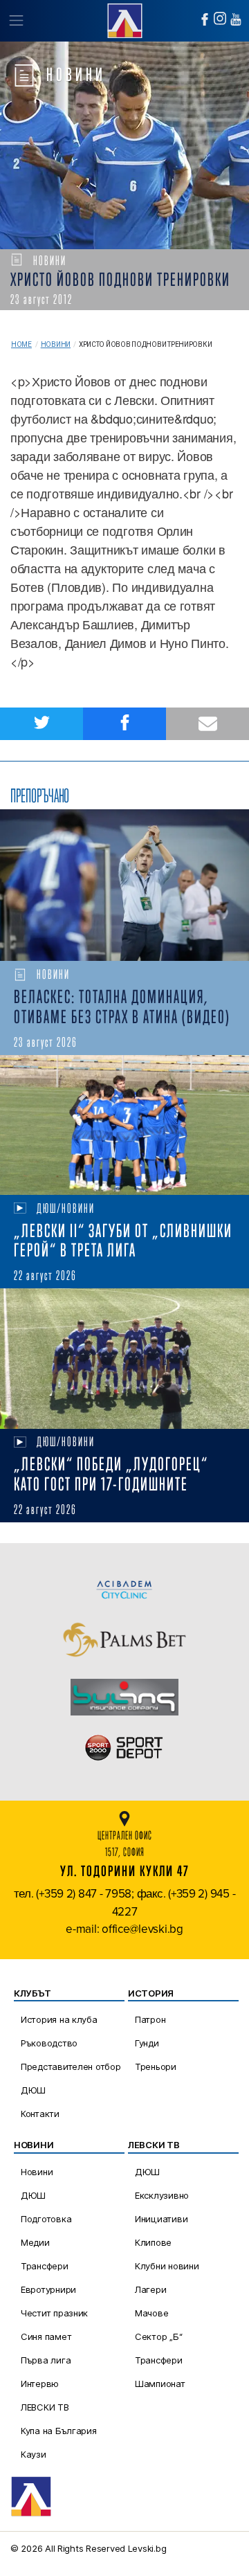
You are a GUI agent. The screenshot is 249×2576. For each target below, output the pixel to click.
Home (21, 344)
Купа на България (59, 2431)
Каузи (34, 2454)
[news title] (124, 885)
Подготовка (46, 2219)
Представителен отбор (71, 2066)
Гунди (147, 2043)
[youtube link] (236, 19)
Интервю (40, 2384)
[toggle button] (16, 21)
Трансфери (45, 2266)
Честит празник (54, 2313)
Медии (35, 2242)
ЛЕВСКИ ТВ (45, 2407)
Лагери (150, 2289)
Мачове (151, 2313)
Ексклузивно (162, 2195)
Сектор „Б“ (158, 2336)
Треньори (156, 2066)
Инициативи (161, 2219)
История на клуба (59, 2019)
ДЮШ (33, 2090)
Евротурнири (48, 2289)
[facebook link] (205, 19)
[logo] (124, 19)
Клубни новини (167, 2266)
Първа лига (46, 2360)
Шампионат (160, 2384)
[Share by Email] (207, 724)
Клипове (153, 2242)
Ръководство (49, 2043)
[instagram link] (220, 18)
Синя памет (46, 2336)
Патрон (150, 2019)
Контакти (40, 2114)
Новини (56, 344)
